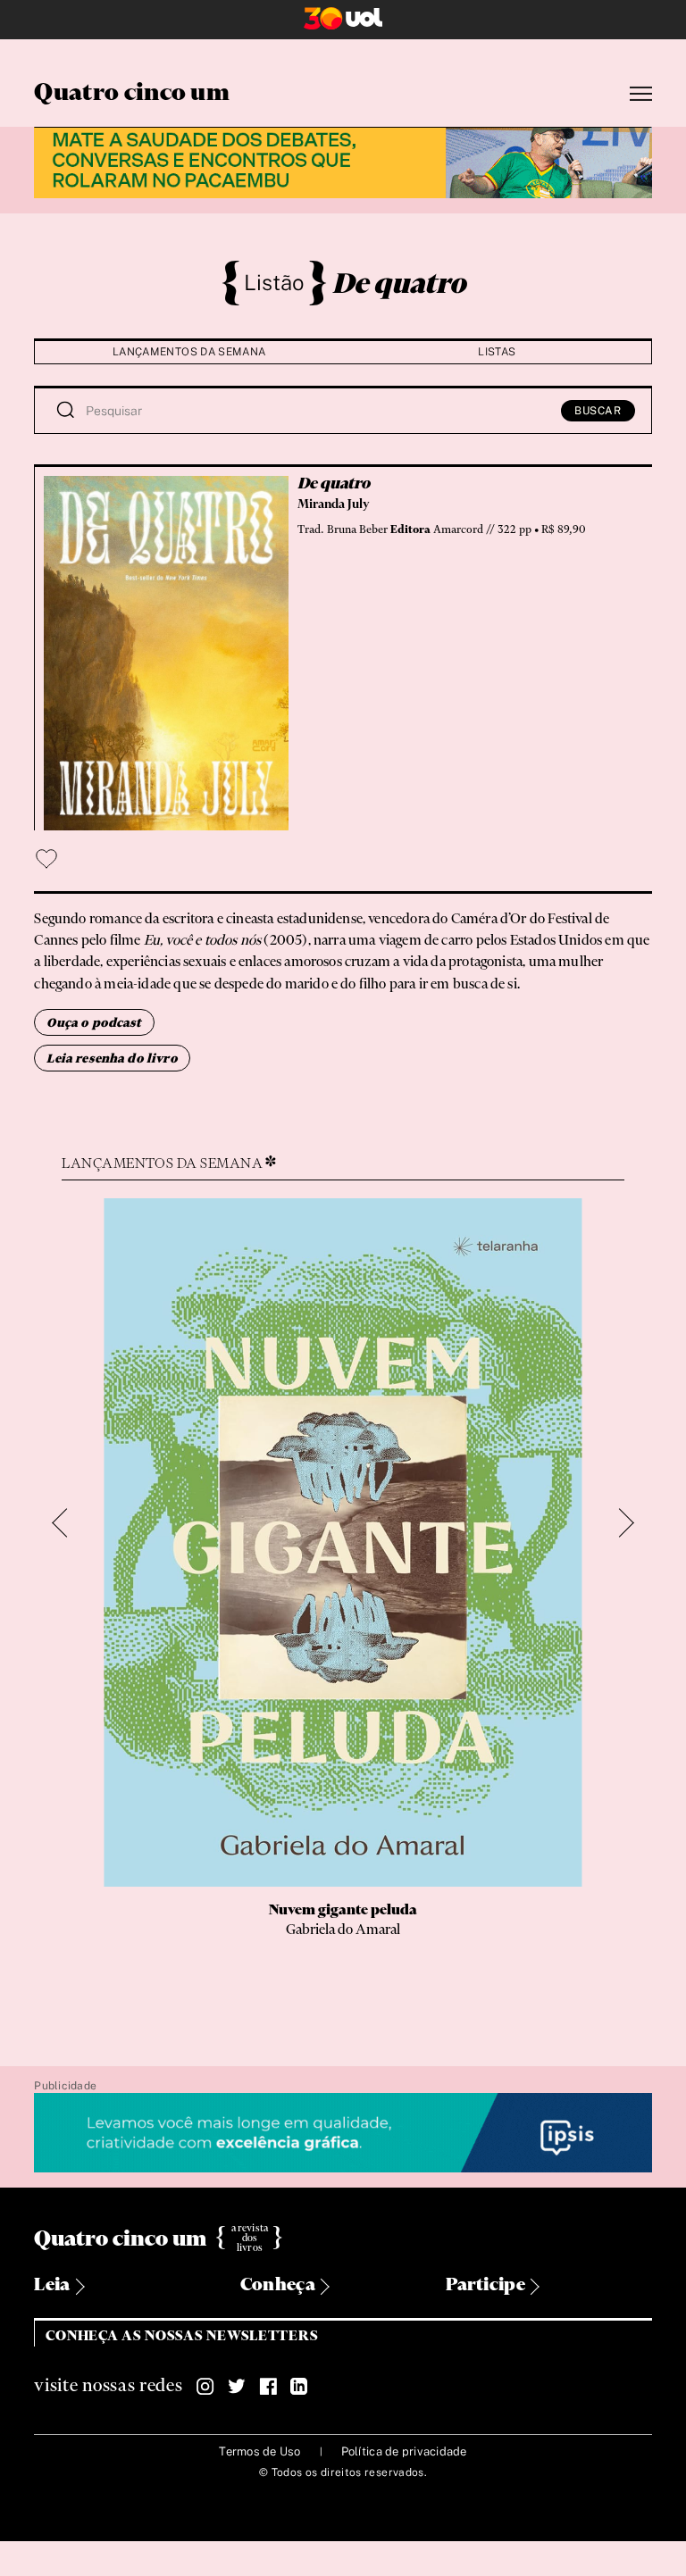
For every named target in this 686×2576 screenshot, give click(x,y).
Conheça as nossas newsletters (182, 2336)
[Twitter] (237, 2387)
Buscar (598, 411)
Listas (497, 352)
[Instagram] (205, 2387)
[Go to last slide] (67, 1523)
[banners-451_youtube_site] (343, 160)
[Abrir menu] (641, 94)
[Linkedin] (299, 2387)
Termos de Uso (259, 2451)
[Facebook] (268, 2387)
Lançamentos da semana (189, 352)
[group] (343, 1603)
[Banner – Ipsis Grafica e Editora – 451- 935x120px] (343, 2134)
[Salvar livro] (46, 859)
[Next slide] (619, 1523)
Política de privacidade (404, 2451)
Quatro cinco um (132, 94)
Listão (274, 282)
